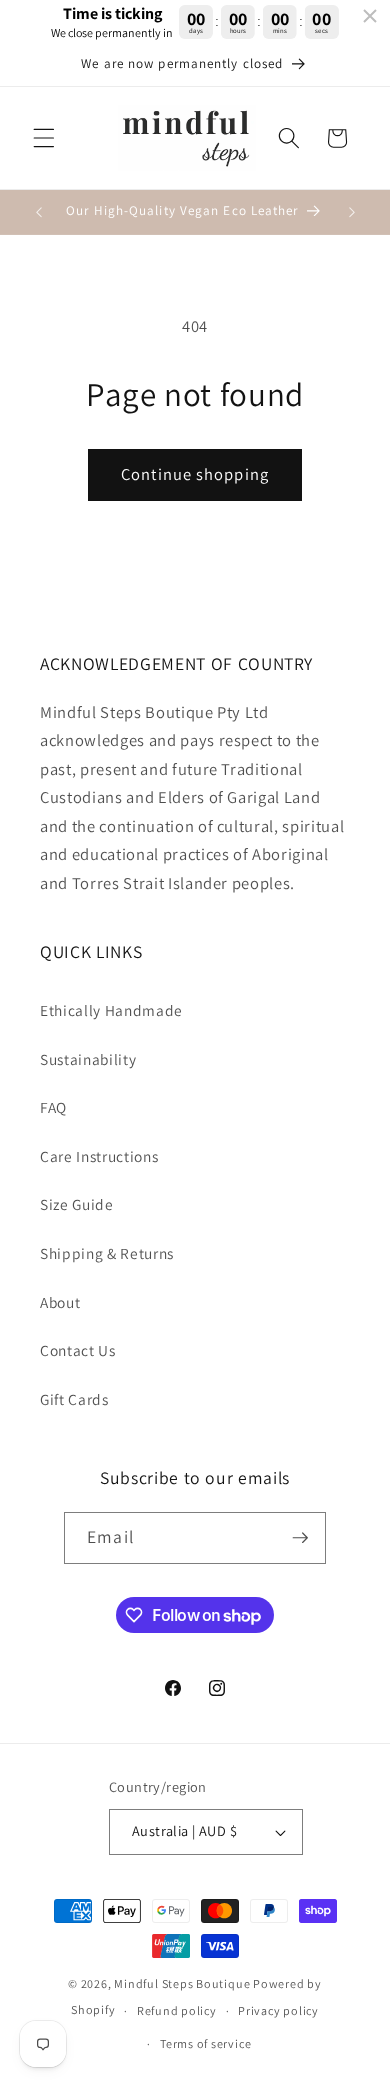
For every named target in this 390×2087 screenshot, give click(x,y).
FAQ (53, 1107)
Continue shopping (195, 474)
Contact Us (78, 1350)
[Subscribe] (300, 1538)
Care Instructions (99, 1156)
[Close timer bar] (370, 16)
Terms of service (205, 2043)
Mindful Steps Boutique (182, 1983)
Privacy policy (278, 2010)
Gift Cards (74, 1399)
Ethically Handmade (111, 1010)
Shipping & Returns (107, 1253)
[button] (44, 138)
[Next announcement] (352, 212)
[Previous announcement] (39, 212)
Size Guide (77, 1204)
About (60, 1302)
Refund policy (177, 2010)
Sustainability (88, 1059)
